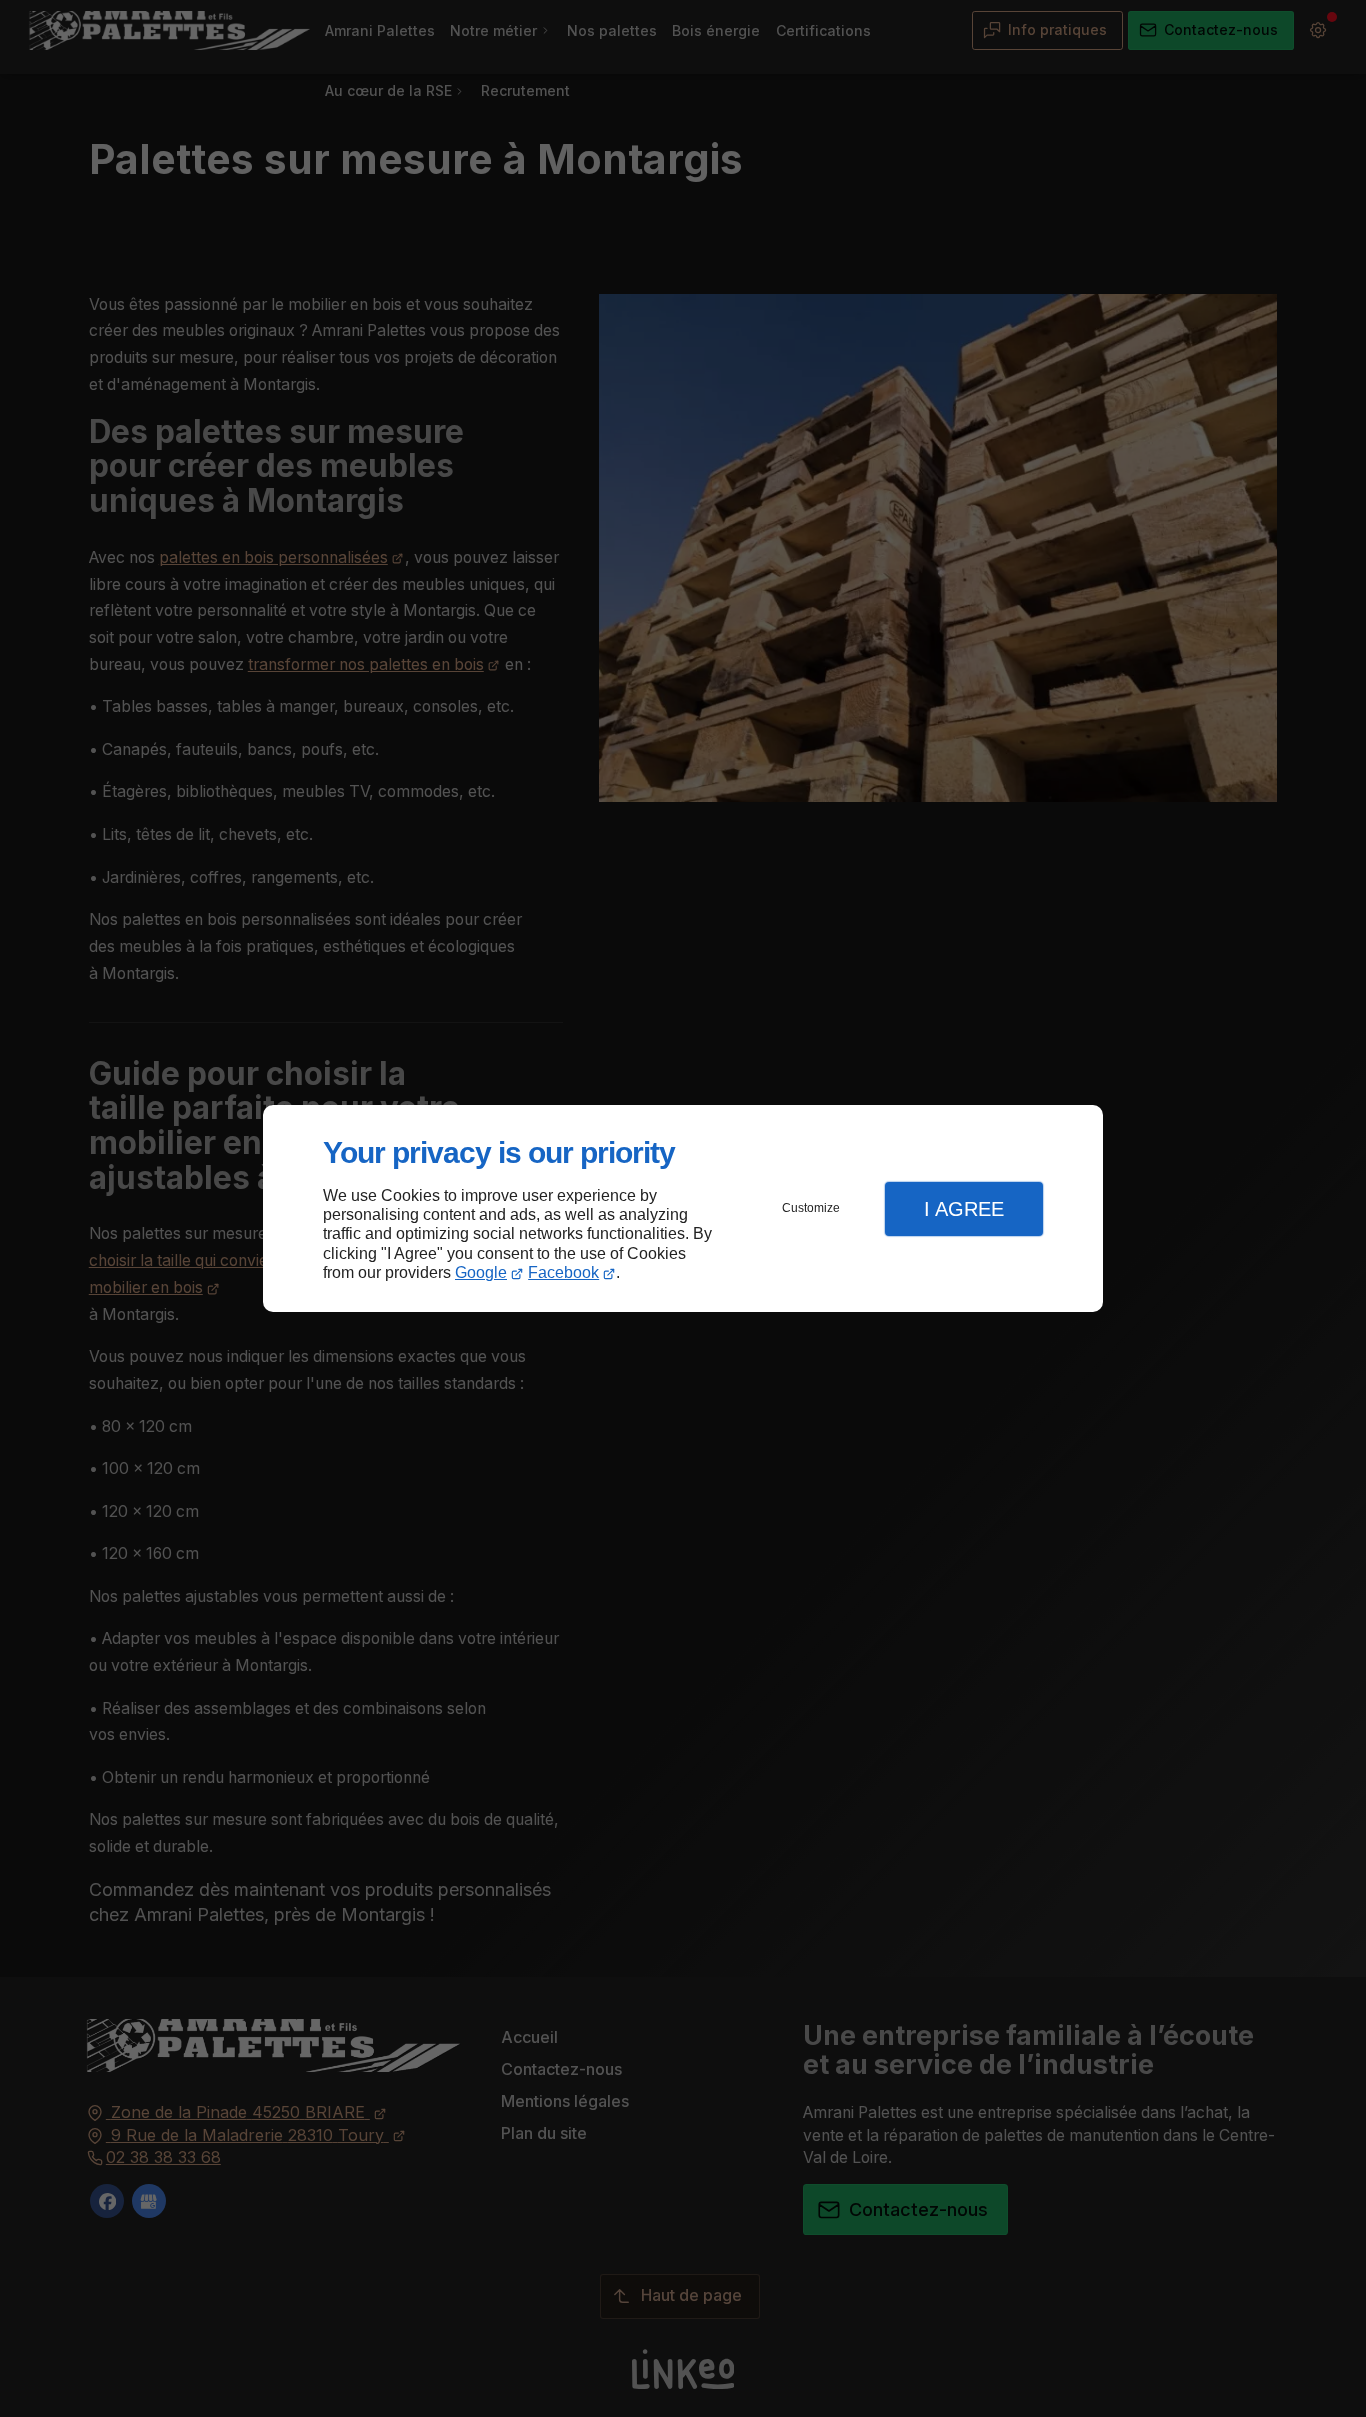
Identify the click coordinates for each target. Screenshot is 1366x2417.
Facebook (563, 1272)
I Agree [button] (964, 1209)
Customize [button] (811, 1208)
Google (481, 1272)
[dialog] (683, 1208)
